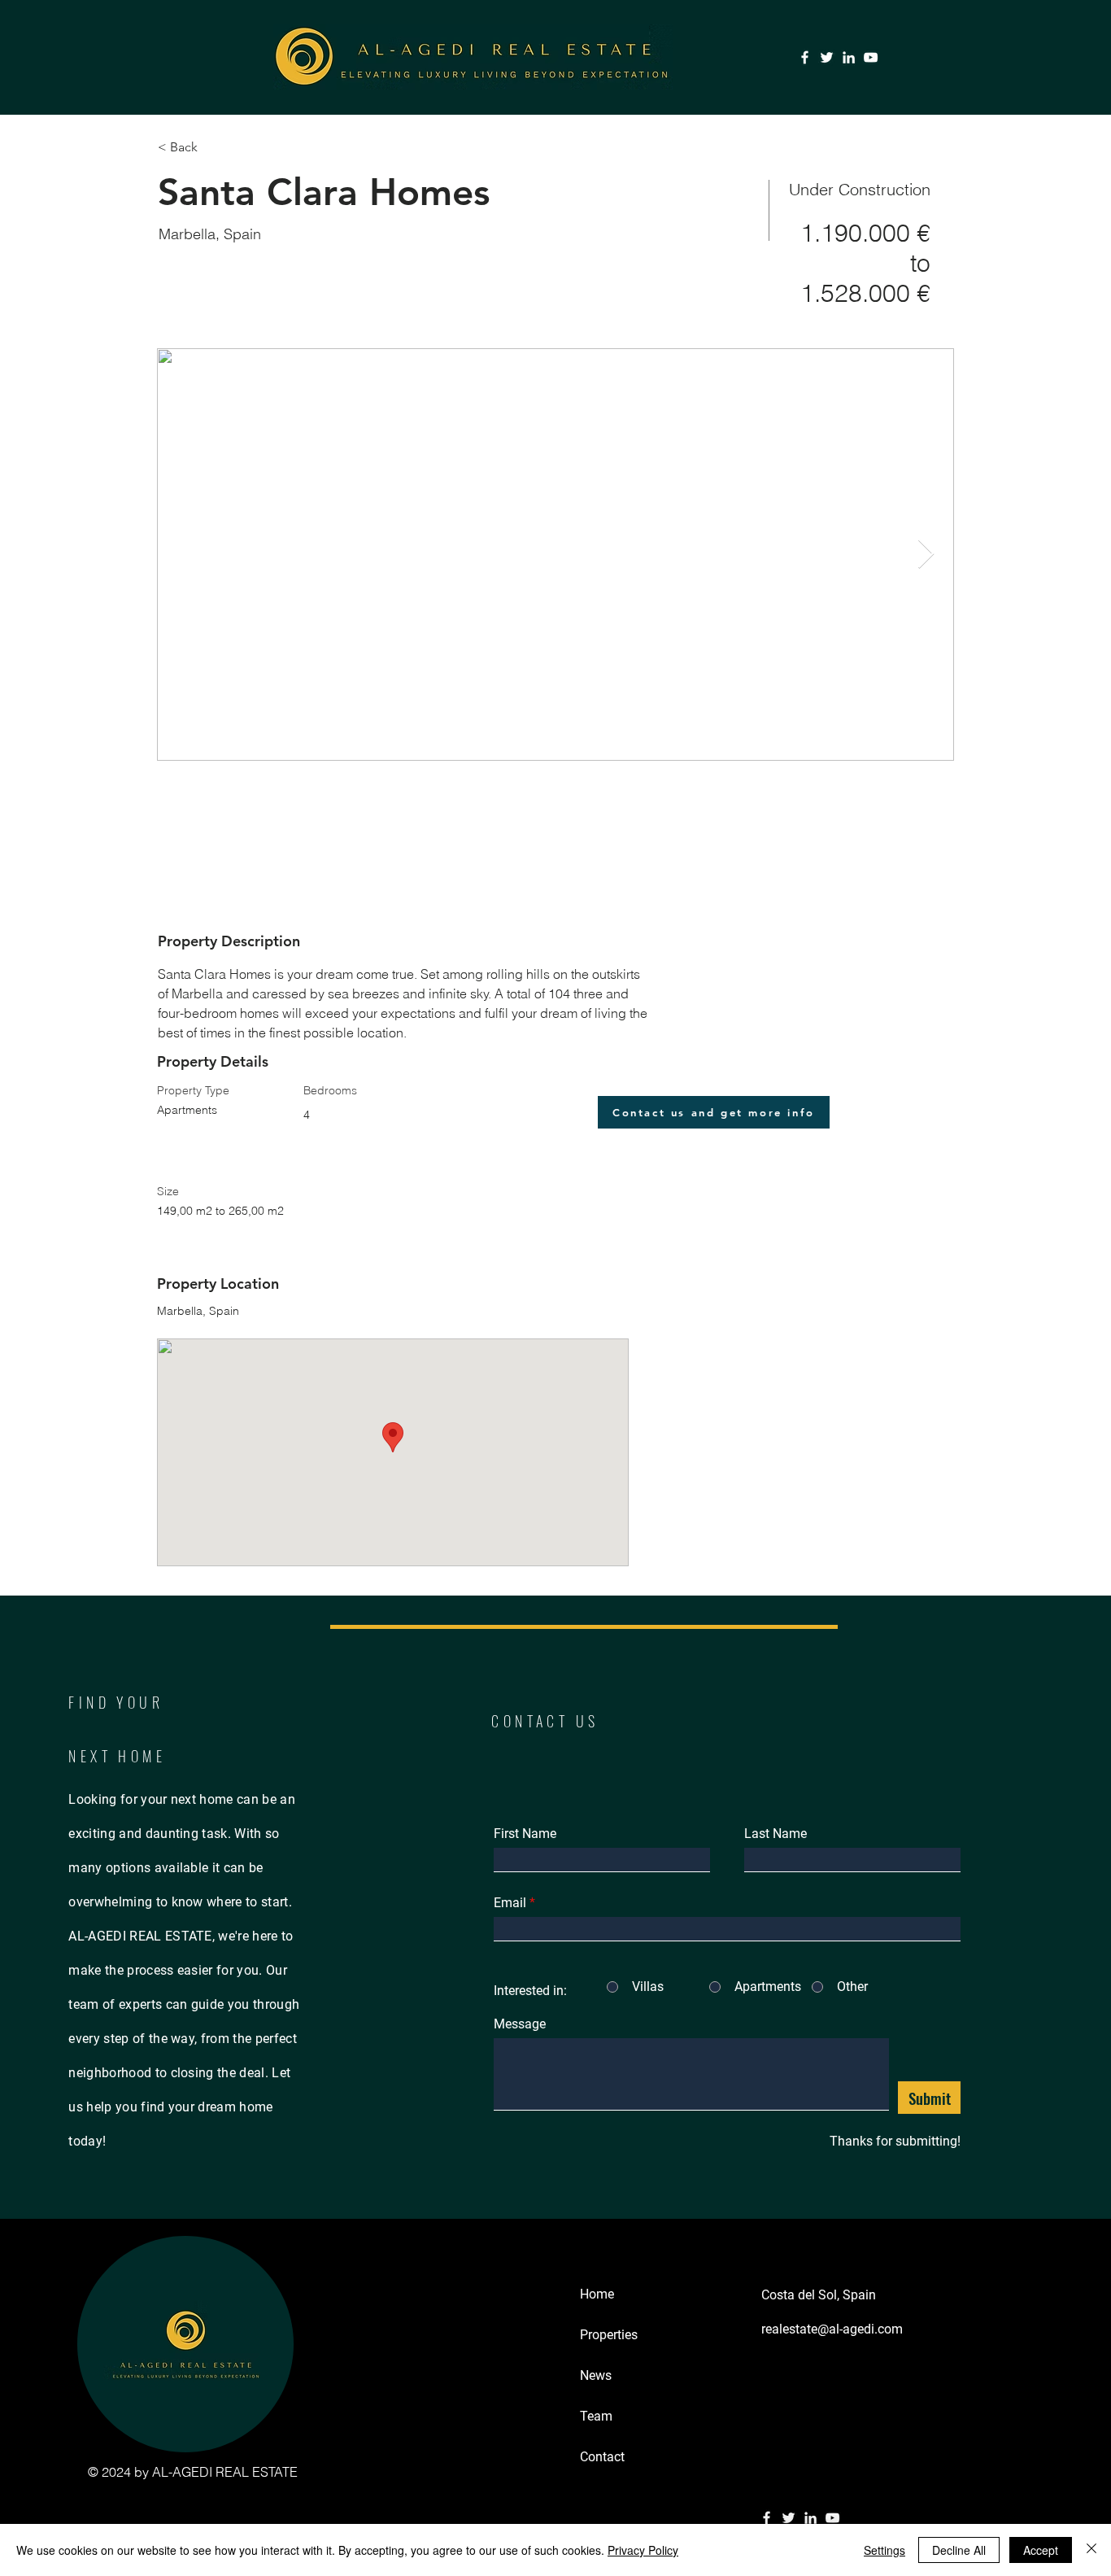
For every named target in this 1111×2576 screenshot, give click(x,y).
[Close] (1091, 2550)
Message (520, 2024)
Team (596, 2416)
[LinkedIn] (849, 57)
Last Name (776, 1834)
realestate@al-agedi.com (832, 2329)
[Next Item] (926, 554)
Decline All (959, 2550)
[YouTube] (871, 57)
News (596, 2375)
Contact (602, 2457)
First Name (525, 1834)
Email (510, 1903)
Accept (1041, 2550)
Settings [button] (884, 2550)
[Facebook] (805, 57)
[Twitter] (827, 57)
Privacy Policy (643, 2550)
